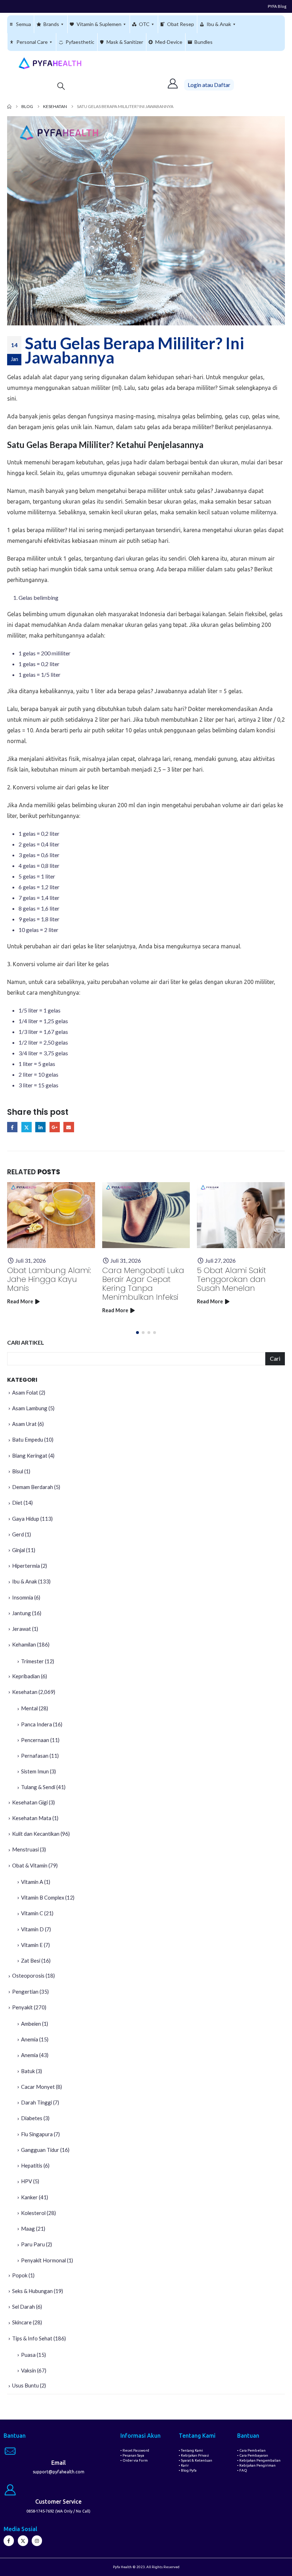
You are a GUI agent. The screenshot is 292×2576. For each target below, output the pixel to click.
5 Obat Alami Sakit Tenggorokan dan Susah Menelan (231, 1279)
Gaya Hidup (26, 1519)
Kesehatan (25, 1692)
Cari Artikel (26, 1342)
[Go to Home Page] (9, 107)
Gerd (18, 1534)
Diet (17, 1503)
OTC (144, 24)
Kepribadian (26, 1676)
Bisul (18, 1471)
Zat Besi (31, 1961)
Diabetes (32, 2118)
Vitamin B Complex (43, 1897)
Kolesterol (33, 2213)
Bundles (204, 42)
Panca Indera (36, 1724)
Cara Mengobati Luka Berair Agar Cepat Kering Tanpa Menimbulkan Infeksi (143, 1284)
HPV (27, 2181)
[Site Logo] (50, 63)
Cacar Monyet (38, 2087)
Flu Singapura (37, 2134)
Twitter (27, 1127)
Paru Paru (33, 2244)
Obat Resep (181, 24)
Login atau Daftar (209, 85)
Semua (24, 24)
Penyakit (22, 2007)
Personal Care (32, 42)
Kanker (29, 2197)
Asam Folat (25, 1392)
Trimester (32, 1661)
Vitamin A (32, 1882)
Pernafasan (35, 1756)
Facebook (12, 1127)
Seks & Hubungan (32, 2291)
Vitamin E (32, 1945)
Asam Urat (24, 1424)
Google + (55, 1127)
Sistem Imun (35, 1771)
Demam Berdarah (33, 1487)
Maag (28, 2229)
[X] (23, 2541)
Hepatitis (32, 2165)
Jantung (22, 1613)
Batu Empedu (28, 1439)
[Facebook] (9, 2541)
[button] (61, 86)
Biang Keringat (30, 1456)
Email (69, 1127)
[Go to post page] (51, 1215)
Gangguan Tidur (40, 2150)
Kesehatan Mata (32, 1818)
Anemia (30, 2039)
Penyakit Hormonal (43, 2260)
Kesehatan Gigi (30, 1802)
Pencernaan (35, 1740)
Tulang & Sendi (38, 1787)
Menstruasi (25, 1849)
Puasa (28, 2355)
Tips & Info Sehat (32, 2338)
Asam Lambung (30, 1408)
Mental (29, 1708)
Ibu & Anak (219, 24)
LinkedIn (40, 1127)
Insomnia (23, 1597)
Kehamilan (24, 1644)
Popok (20, 2275)
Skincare (22, 2322)
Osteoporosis (28, 1975)
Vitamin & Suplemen (99, 24)
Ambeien (31, 2024)
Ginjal (19, 1550)
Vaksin (28, 2370)
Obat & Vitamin (30, 1865)
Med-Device (169, 42)
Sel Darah (24, 2307)
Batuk (28, 2071)
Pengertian (25, 1992)
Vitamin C (32, 1913)
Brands (51, 24)
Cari (275, 1358)
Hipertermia (26, 1566)
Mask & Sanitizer (125, 42)
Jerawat (22, 1629)
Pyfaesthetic (80, 42)
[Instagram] (37, 2541)
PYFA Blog (277, 6)
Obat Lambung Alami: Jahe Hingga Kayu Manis (49, 1279)
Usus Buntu (25, 2385)
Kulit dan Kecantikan (36, 1834)
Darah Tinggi (36, 2102)
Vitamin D (32, 1929)
